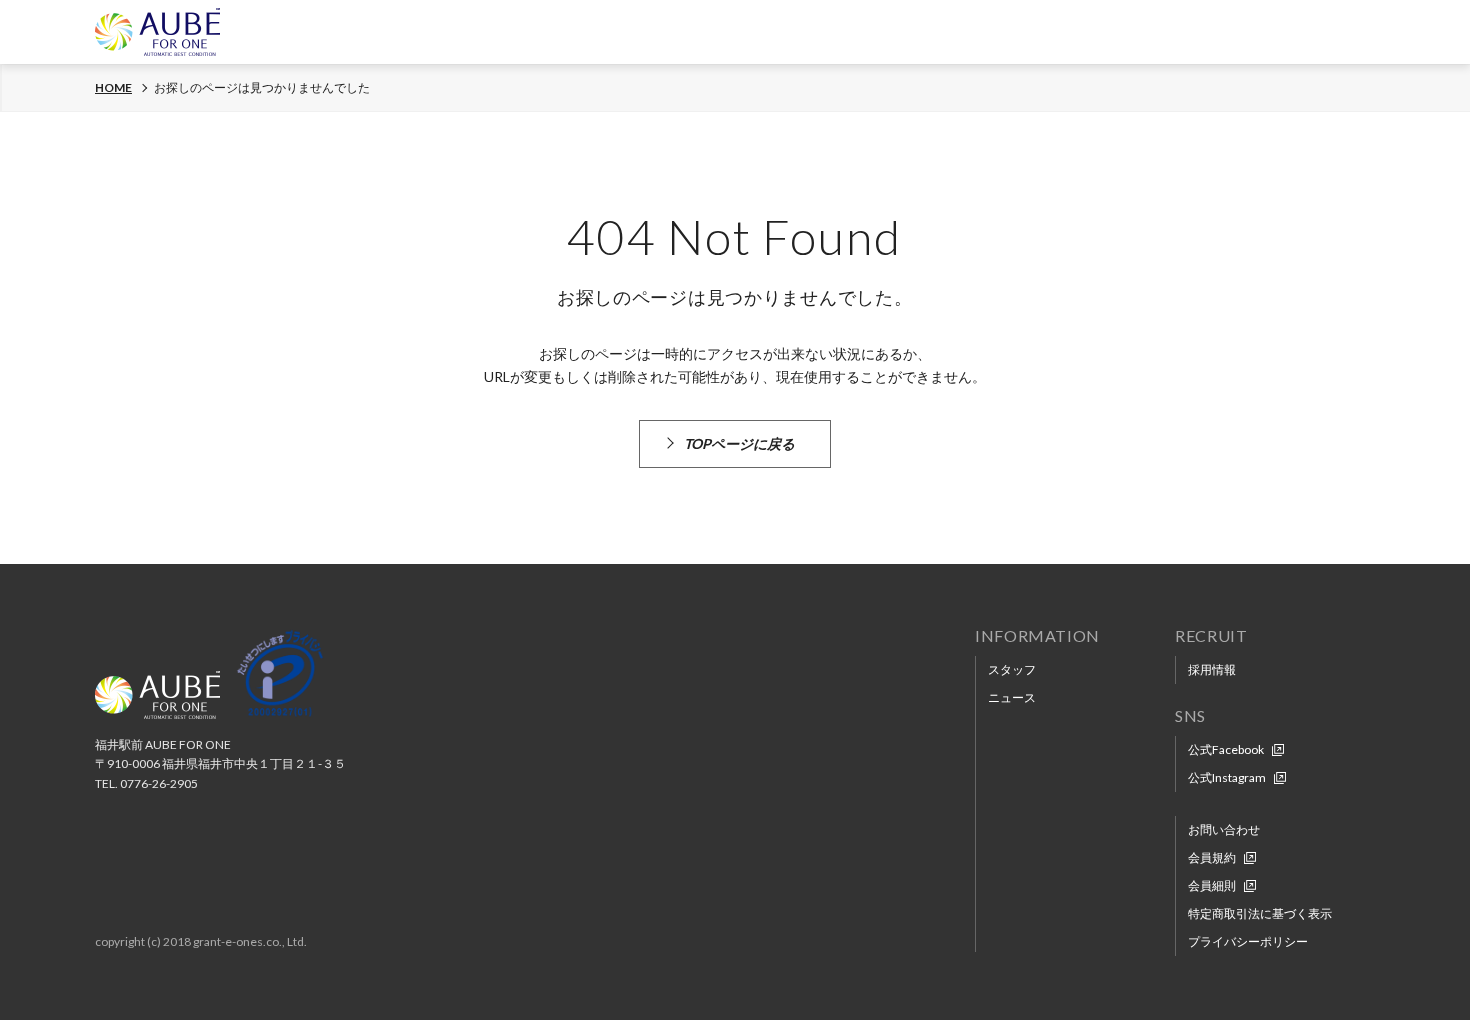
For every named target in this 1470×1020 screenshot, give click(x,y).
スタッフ (1012, 669)
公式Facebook (1226, 749)
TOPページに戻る (739, 443)
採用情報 (1212, 669)
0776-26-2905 (159, 783)
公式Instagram (1227, 777)
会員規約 (1212, 857)
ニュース (1012, 697)
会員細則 (1212, 885)
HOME (113, 88)
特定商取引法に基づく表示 (1260, 913)
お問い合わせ (1224, 829)
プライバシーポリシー (1248, 941)
